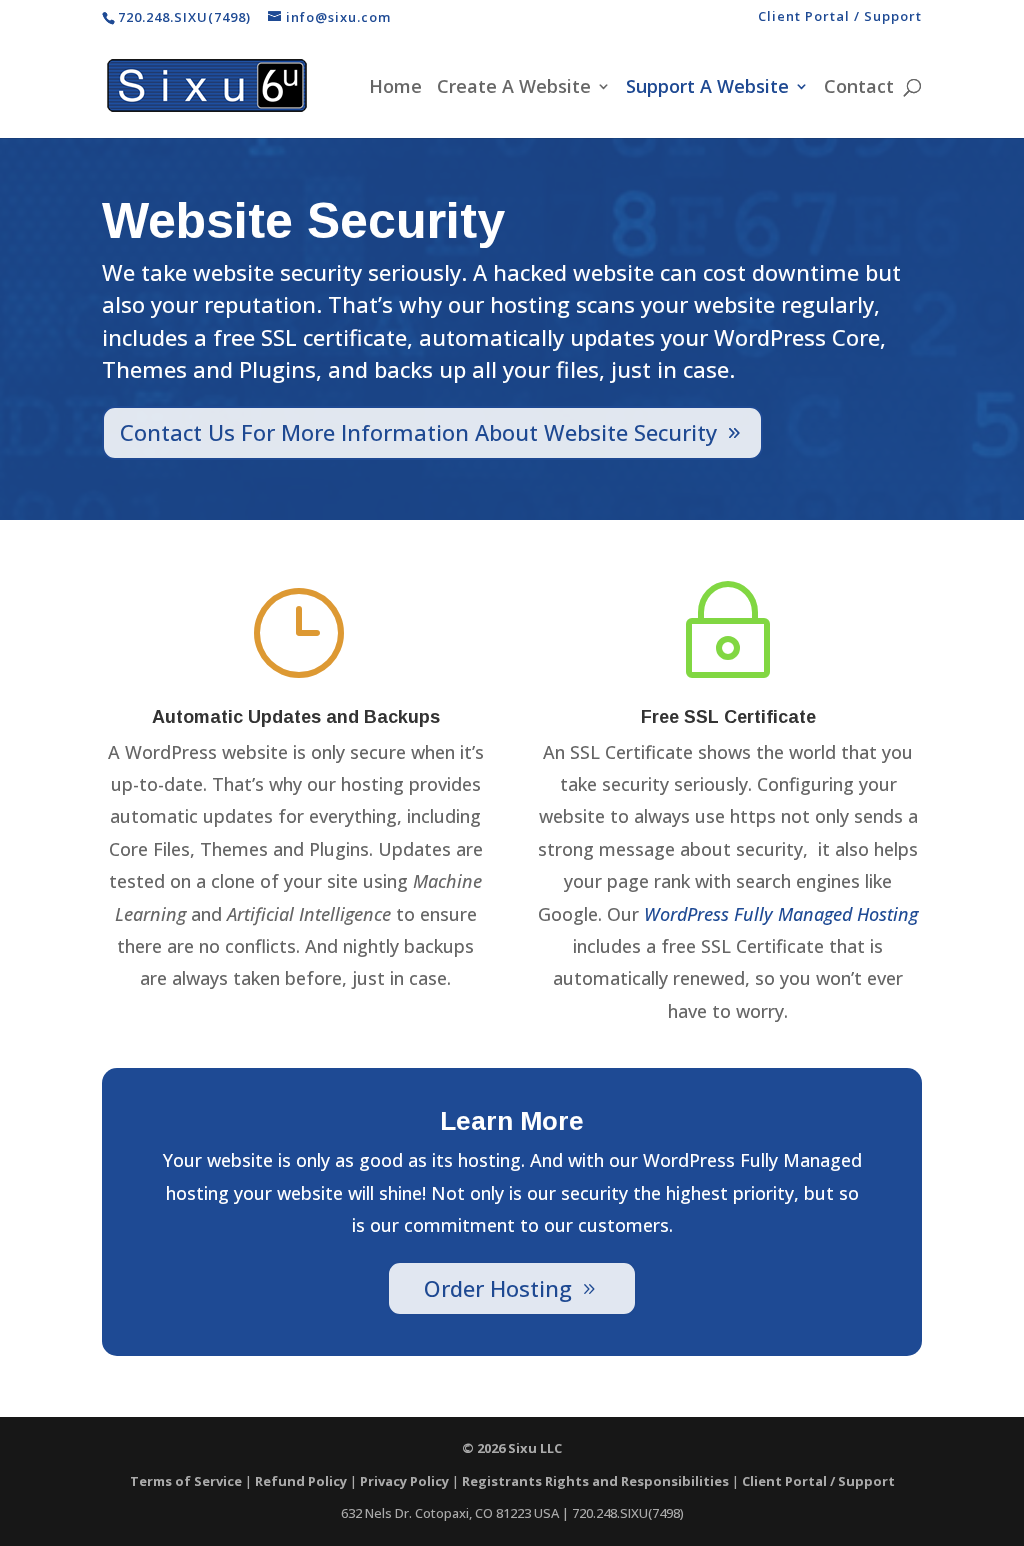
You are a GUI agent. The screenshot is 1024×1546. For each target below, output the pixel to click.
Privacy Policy (404, 1481)
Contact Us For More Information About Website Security (418, 432)
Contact (859, 88)
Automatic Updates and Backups (296, 717)
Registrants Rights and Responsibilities (595, 1481)
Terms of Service (186, 1481)
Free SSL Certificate (728, 717)
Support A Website (707, 88)
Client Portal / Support (840, 17)
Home (395, 88)
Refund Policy (301, 1481)
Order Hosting (498, 1288)
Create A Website (514, 88)
